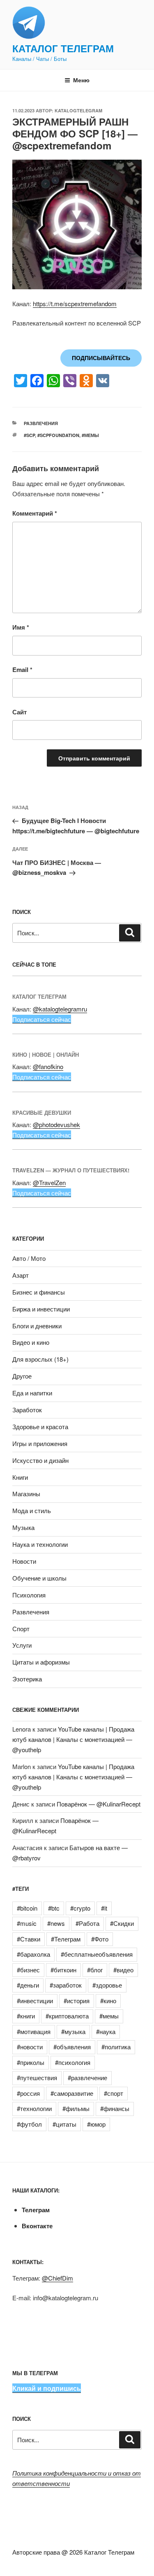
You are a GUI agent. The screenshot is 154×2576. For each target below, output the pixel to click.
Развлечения (41, 423)
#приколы (31, 2062)
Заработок (27, 1410)
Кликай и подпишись (47, 2388)
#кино (108, 2001)
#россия (28, 2093)
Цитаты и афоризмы (41, 1662)
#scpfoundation (58, 435)
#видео (123, 1970)
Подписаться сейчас (42, 1019)
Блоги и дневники (37, 1326)
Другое (22, 1376)
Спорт (21, 1629)
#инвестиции (35, 2001)
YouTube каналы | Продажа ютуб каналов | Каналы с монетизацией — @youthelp (73, 1739)
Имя (21, 627)
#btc (54, 1908)
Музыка (23, 1527)
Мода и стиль (32, 1510)
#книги (26, 2016)
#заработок (66, 1985)
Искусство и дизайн (40, 1460)
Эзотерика (27, 1679)
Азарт (21, 1275)
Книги (20, 1477)
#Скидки (122, 1923)
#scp (29, 435)
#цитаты (64, 2124)
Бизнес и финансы (39, 1292)
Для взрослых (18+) (40, 1359)
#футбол (29, 2124)
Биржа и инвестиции (41, 1309)
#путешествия (37, 2077)
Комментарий (35, 513)
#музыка (73, 2031)
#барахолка (33, 1954)
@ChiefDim (57, 2278)
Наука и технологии (40, 1544)
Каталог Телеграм (63, 48)
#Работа (87, 1923)
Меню (81, 80)
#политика (116, 2047)
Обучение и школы (39, 1578)
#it (104, 1908)
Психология (29, 1595)
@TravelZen (49, 1182)
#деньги (28, 1985)
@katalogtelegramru (60, 1009)
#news (56, 1923)
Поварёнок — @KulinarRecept (99, 1804)
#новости (30, 2047)
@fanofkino (48, 1066)
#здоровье (107, 1985)
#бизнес (28, 1970)
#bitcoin (27, 1908)
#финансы (115, 2108)
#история (77, 2001)
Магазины (26, 1494)
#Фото (100, 1939)
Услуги (22, 1645)
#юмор (96, 2124)
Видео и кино (31, 1342)
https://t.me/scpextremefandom (75, 303)
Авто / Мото (29, 1258)
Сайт (20, 712)
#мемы (90, 435)
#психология (73, 2062)
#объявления (72, 2047)
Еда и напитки (32, 1393)
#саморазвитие (72, 2093)
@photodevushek (56, 1124)
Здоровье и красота (40, 1426)
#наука (106, 2031)
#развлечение (87, 2077)
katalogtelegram (78, 110)
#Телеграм (66, 1939)
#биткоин (63, 1970)
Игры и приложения (40, 1443)
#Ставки (29, 1939)
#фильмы (76, 2108)
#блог (95, 1970)
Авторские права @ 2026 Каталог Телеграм (73, 2552)
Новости (24, 1561)
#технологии (34, 2108)
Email (22, 670)
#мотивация (34, 2031)
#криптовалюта (67, 2016)
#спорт (114, 2093)
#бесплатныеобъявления (97, 1954)
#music (27, 1923)
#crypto (80, 1908)
